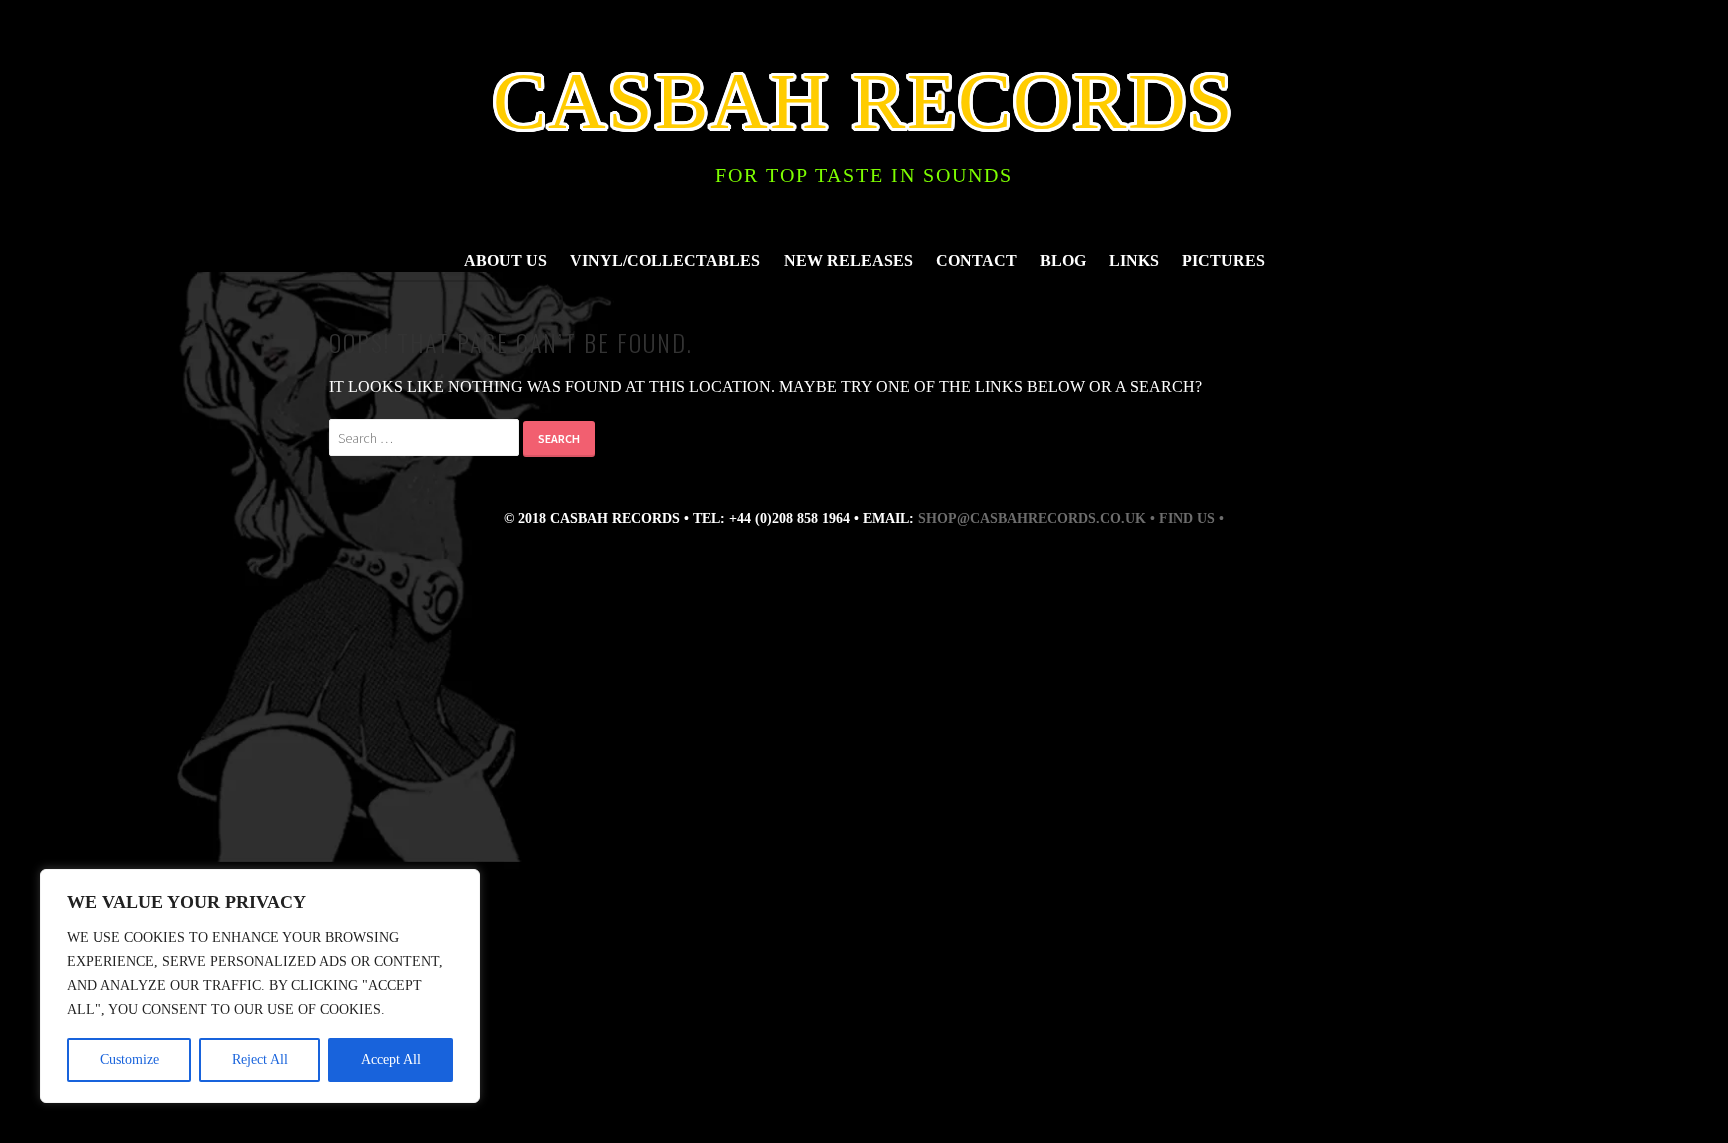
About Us (505, 260)
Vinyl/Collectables (665, 260)
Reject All (260, 1059)
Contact (976, 260)
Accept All (391, 1059)
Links (1134, 260)
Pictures (1223, 260)
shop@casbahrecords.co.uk (1032, 518)
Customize (129, 1059)
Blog (1063, 260)
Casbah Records (864, 101)
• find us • (1187, 518)
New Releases (848, 260)
